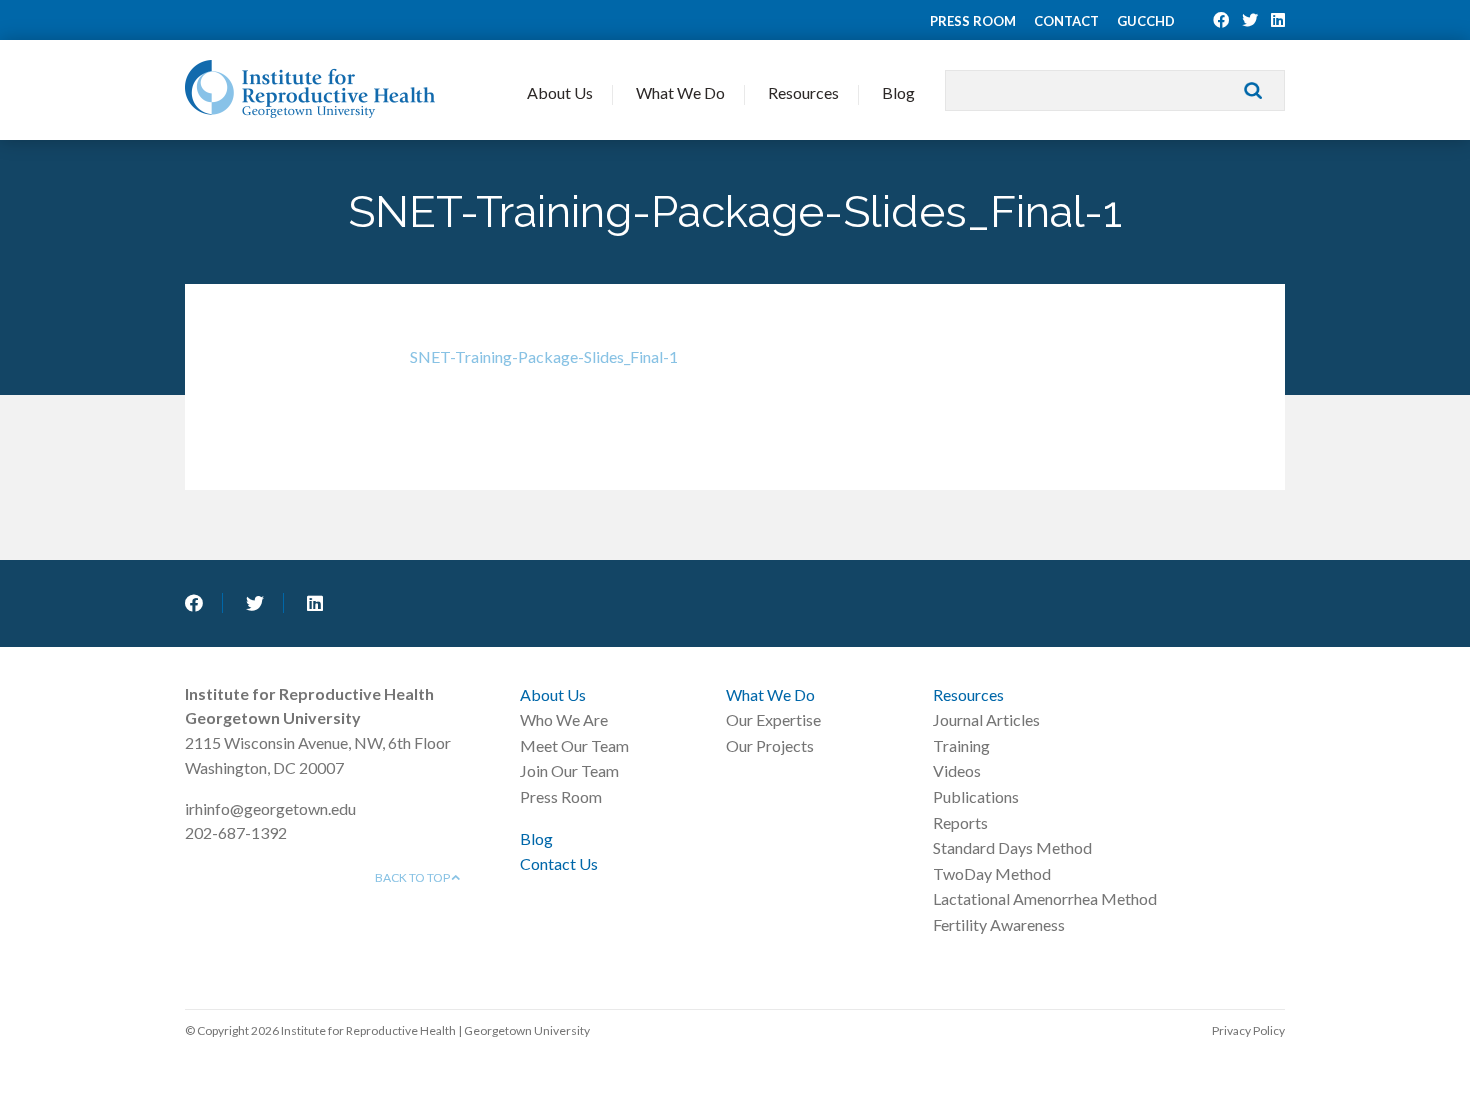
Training (961, 745)
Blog (898, 92)
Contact (1066, 21)
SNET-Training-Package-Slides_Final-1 (544, 356)
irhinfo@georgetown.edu (270, 808)
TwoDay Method (992, 873)
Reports (960, 822)
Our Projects (770, 745)
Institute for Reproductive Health (310, 89)
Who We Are (564, 719)
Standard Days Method (1012, 847)
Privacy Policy (1248, 1030)
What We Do (680, 92)
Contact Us (559, 863)
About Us (560, 92)
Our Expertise (773, 719)
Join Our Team (569, 770)
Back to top (413, 877)
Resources (803, 92)
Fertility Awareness (999, 924)
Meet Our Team (574, 745)
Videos (957, 770)
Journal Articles (986, 719)
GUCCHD (1146, 21)
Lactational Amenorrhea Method (1045, 898)
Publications (976, 796)
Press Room (973, 21)
